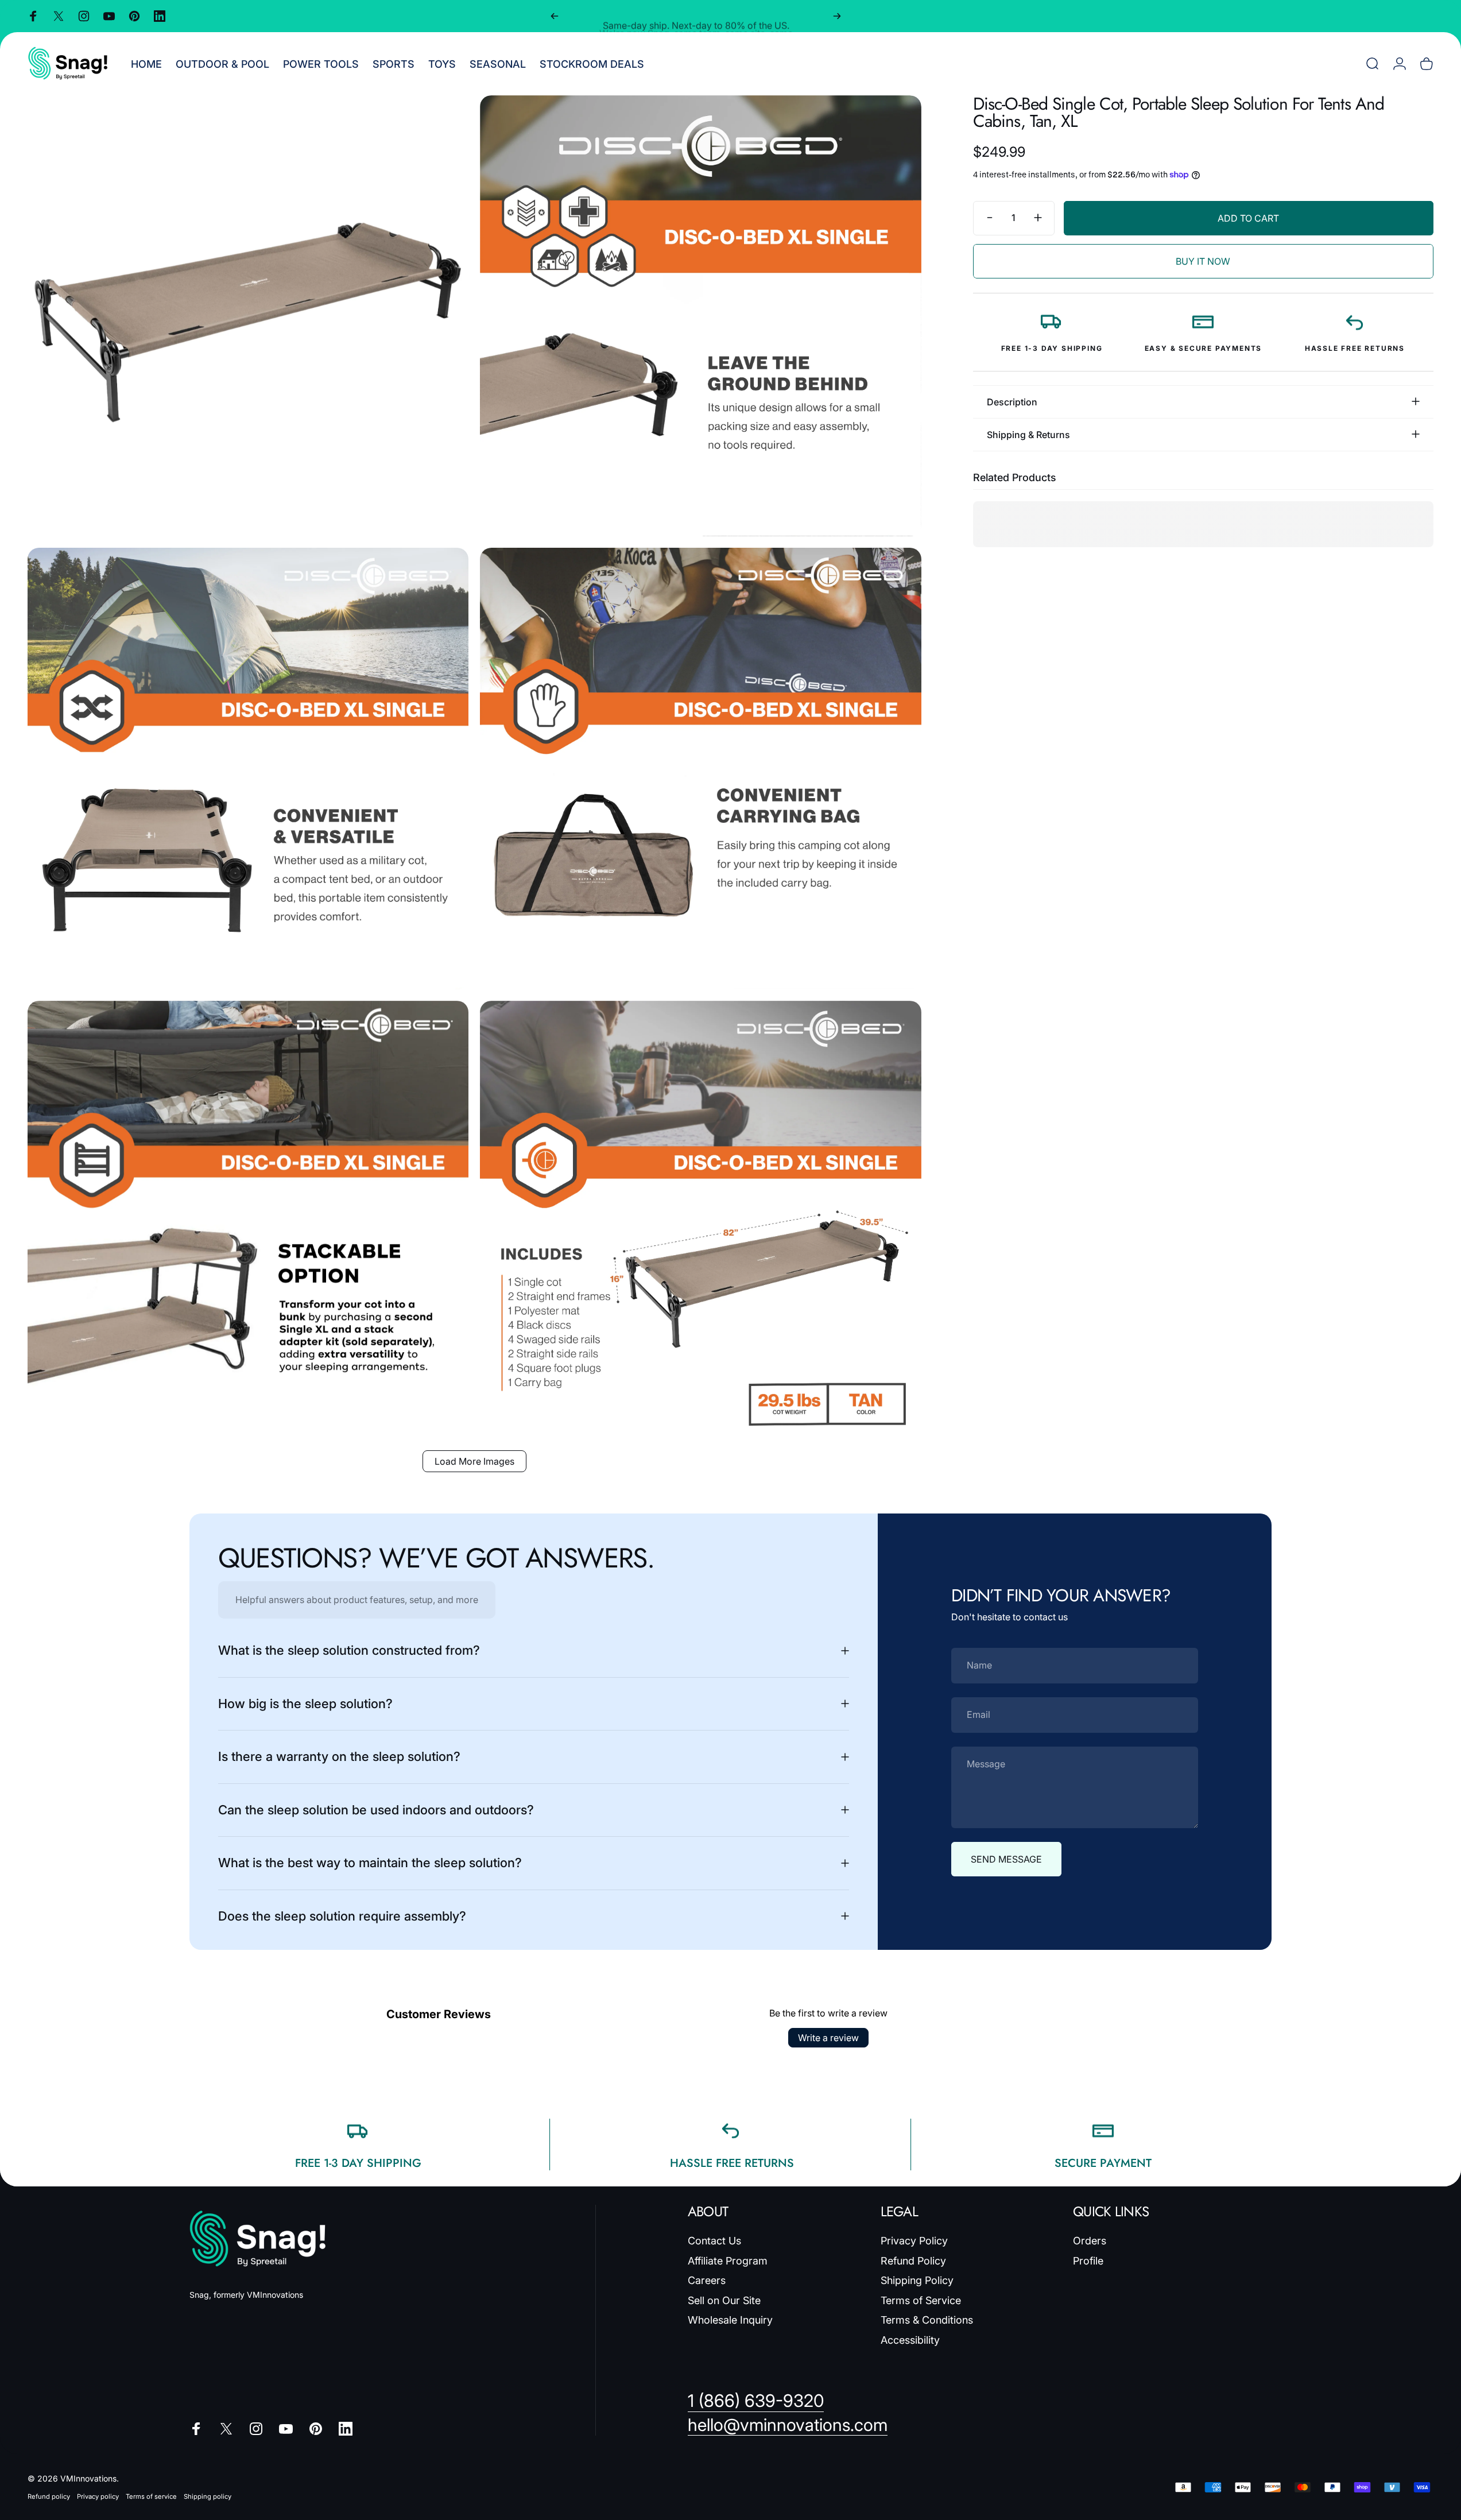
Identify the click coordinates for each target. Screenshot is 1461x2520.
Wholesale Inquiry (730, 2320)
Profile (1088, 2261)
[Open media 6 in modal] (700, 1221)
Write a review (828, 2038)
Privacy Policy (914, 2241)
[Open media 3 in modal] (248, 768)
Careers (707, 2280)
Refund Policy (913, 2261)
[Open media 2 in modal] (700, 316)
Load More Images (474, 1461)
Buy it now (1203, 261)
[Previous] (555, 16)
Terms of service (151, 2496)
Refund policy (49, 2496)
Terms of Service (921, 2300)
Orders (1090, 2241)
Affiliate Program (728, 2261)
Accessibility (910, 2340)
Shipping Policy (917, 2280)
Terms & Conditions (927, 2320)
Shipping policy (208, 2496)
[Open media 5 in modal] (248, 1221)
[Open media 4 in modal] (700, 768)
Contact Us (714, 2241)
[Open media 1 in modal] (248, 316)
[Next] (837, 16)
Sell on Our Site (724, 2300)
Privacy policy (98, 2496)
